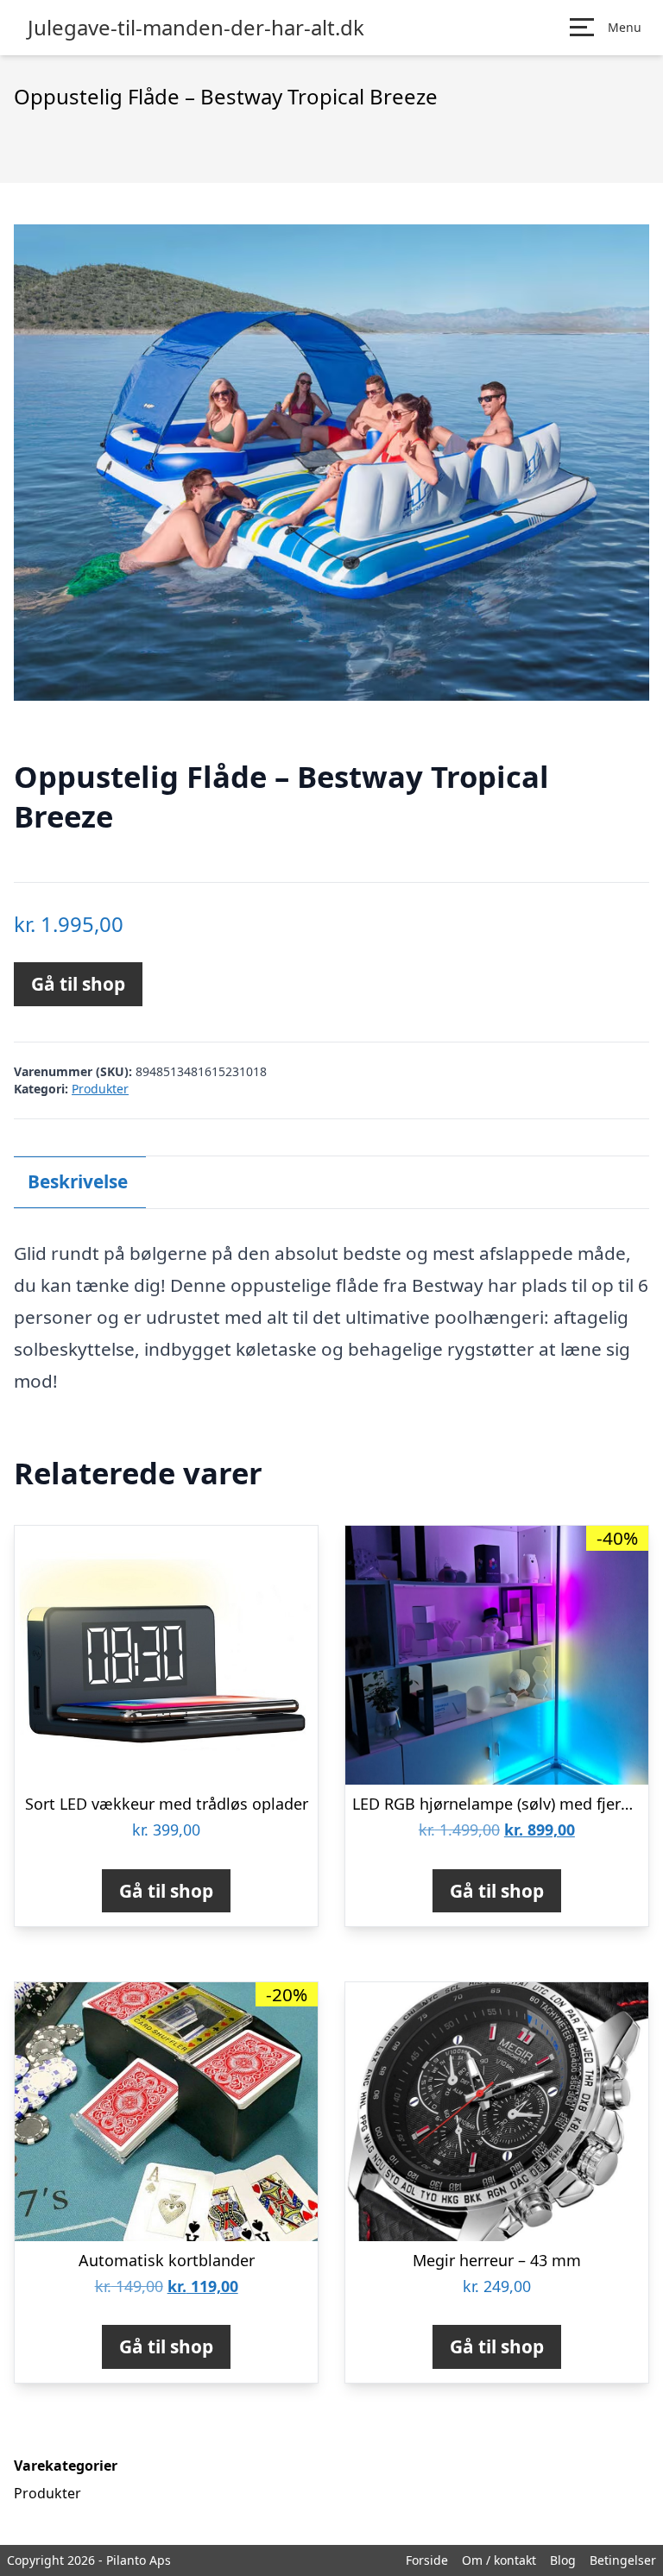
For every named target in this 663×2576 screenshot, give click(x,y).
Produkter (100, 1089)
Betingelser (623, 2560)
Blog (563, 2560)
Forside (427, 2560)
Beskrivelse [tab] (78, 1181)
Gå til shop (78, 984)
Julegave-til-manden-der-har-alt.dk (196, 28)
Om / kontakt (499, 2560)
